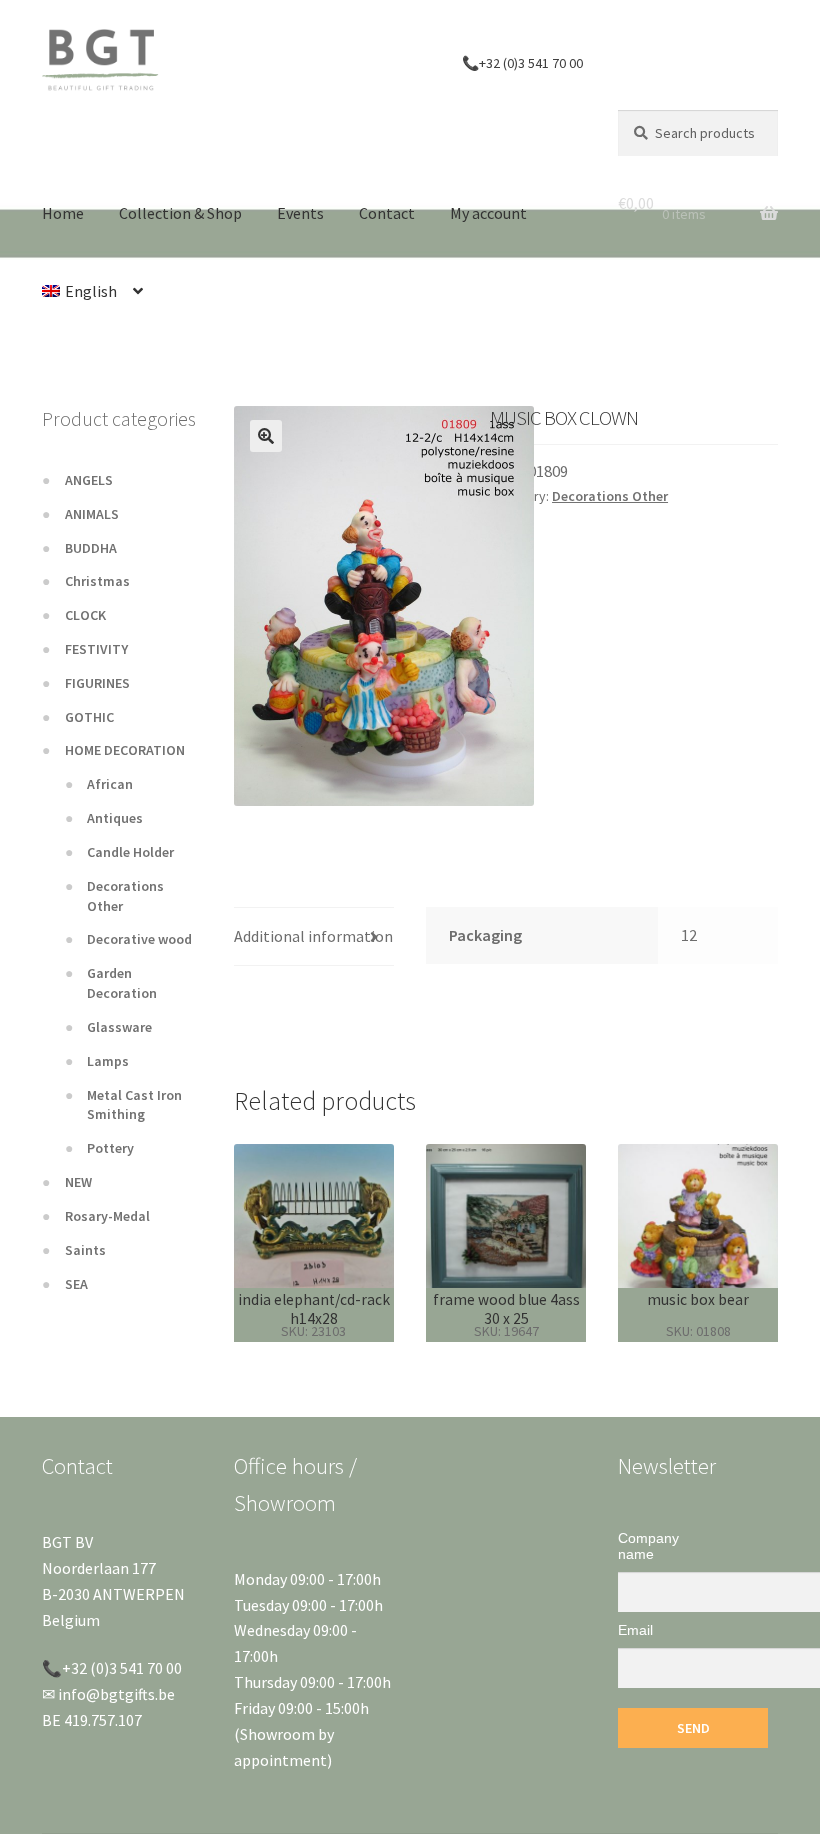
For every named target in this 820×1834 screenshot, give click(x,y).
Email (635, 1630)
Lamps (108, 1061)
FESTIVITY (96, 649)
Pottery (110, 1148)
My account (488, 213)
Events (300, 213)
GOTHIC (89, 717)
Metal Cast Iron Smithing (134, 1105)
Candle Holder (130, 852)
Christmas (97, 581)
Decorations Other (610, 496)
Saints (85, 1250)
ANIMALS (92, 514)
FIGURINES (97, 683)
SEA (76, 1284)
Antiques (115, 818)
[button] (266, 436)
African (110, 784)
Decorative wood (139, 939)
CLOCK (85, 615)
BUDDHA (91, 548)
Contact (387, 213)
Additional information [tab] (313, 936)
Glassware (119, 1027)
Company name (648, 1546)
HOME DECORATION (125, 750)
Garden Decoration (122, 983)
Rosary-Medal (107, 1216)
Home (63, 213)
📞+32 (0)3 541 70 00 (522, 63)
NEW (78, 1182)
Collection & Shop (180, 213)
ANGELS (89, 480)
